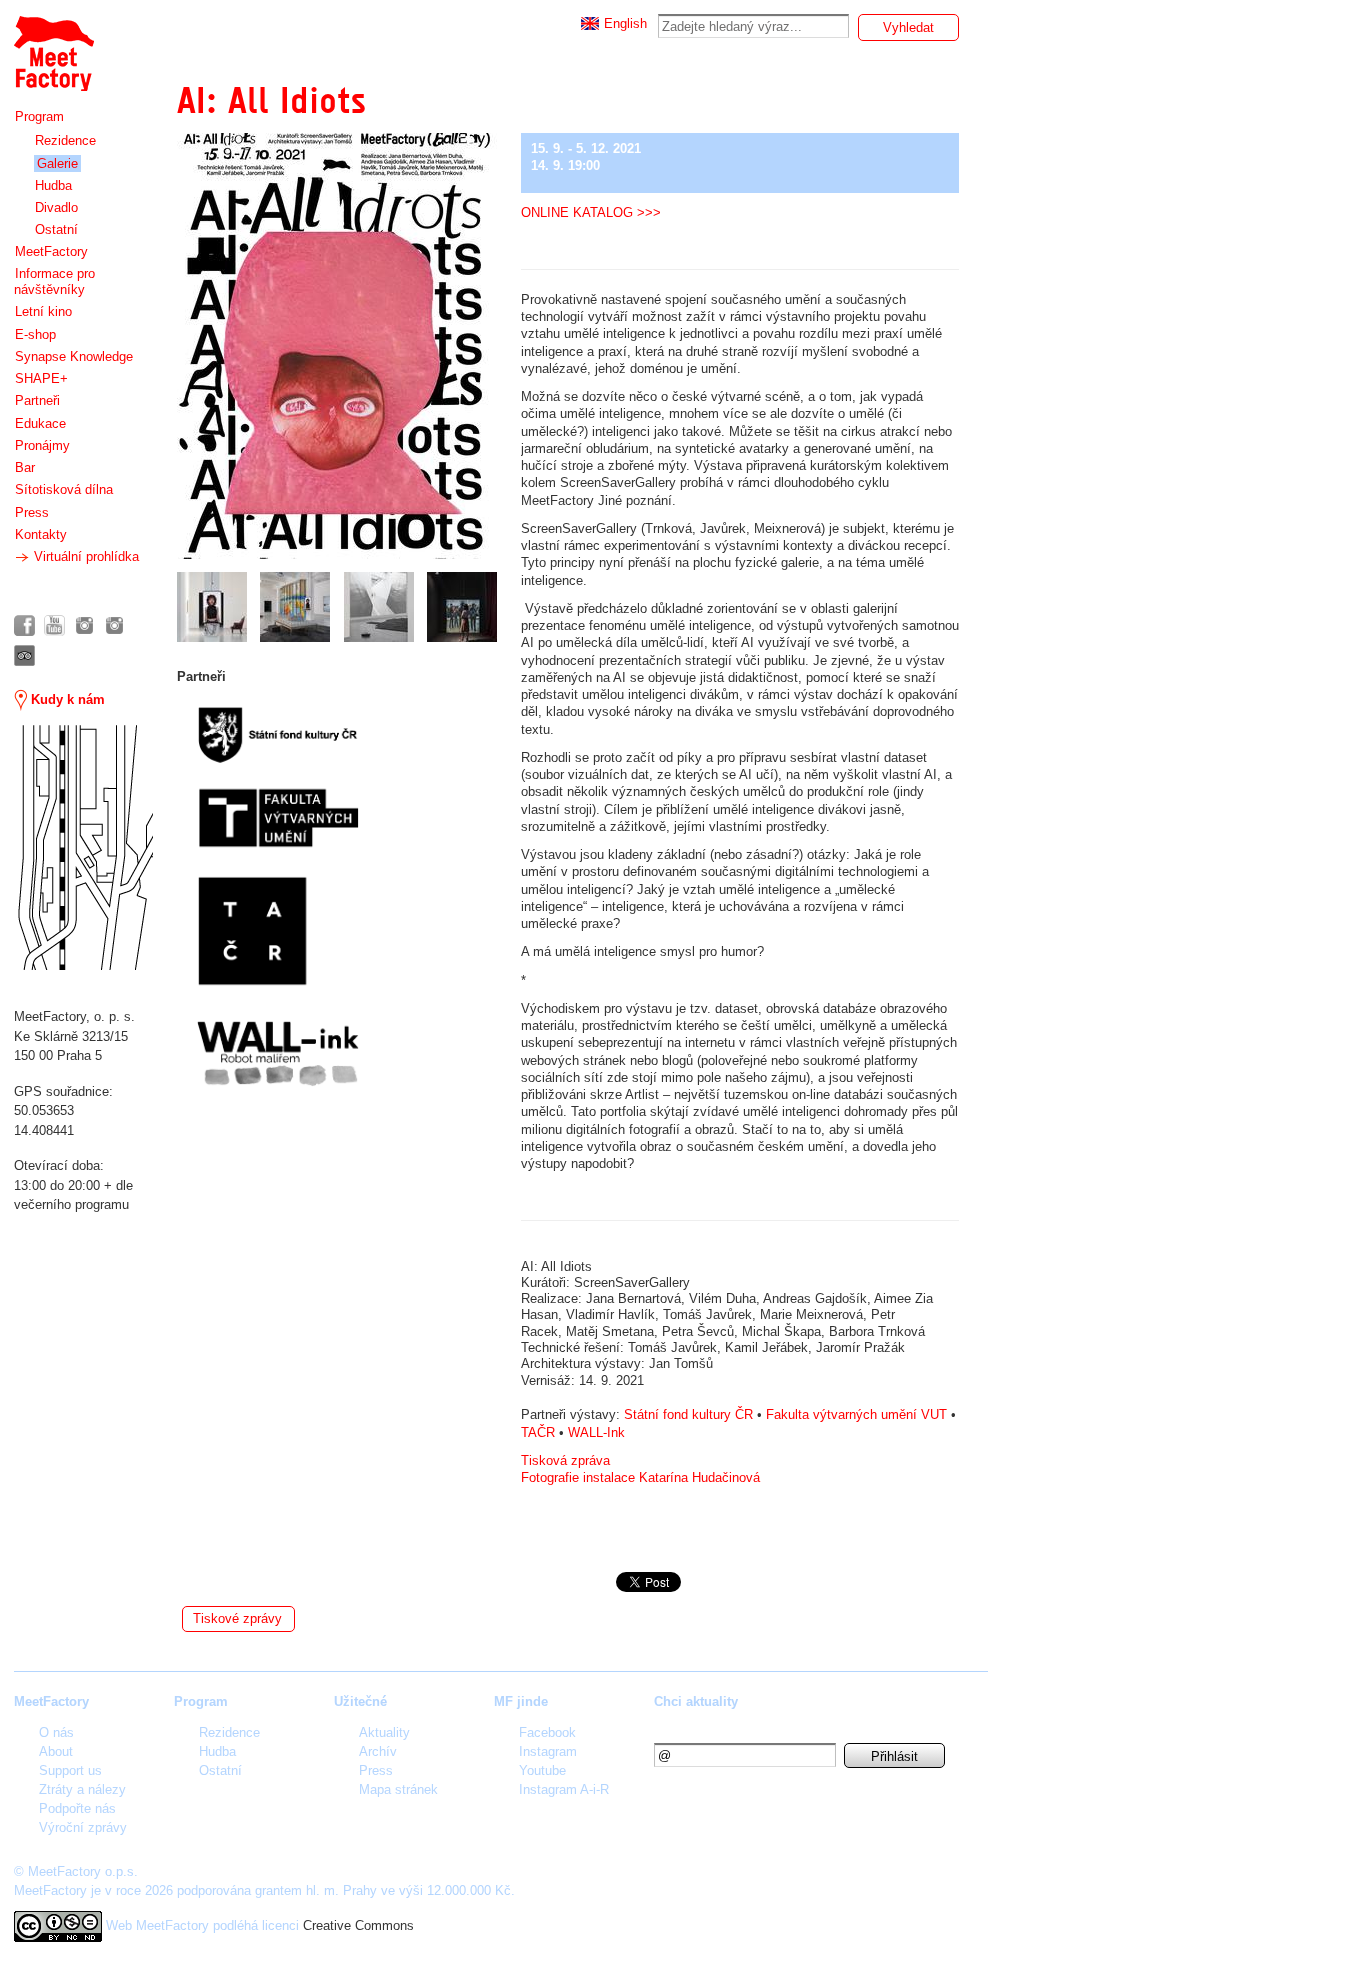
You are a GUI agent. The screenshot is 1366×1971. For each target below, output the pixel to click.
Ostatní (56, 229)
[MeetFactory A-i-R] (114, 625)
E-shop (35, 334)
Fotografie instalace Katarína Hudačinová (642, 1477)
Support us (70, 1770)
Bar (25, 467)
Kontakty (41, 534)
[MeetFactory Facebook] (24, 625)
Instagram (548, 1751)
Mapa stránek (398, 1789)
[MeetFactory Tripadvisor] (24, 655)
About (56, 1751)
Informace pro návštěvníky (54, 281)
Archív (378, 1751)
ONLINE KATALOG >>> (591, 212)
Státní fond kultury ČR (688, 1414)
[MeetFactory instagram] (84, 625)
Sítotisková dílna (64, 489)
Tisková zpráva (567, 1460)
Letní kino (43, 311)
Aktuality (384, 1732)
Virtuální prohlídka (84, 556)
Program (39, 116)
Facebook (547, 1732)
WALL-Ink (598, 1432)
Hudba (53, 185)
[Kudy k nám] (83, 847)
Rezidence (65, 140)
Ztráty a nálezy (82, 1789)
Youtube (542, 1770)
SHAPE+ (41, 378)
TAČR (540, 1432)
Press (32, 512)
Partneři (37, 400)
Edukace (40, 423)
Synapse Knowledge (74, 356)
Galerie (57, 163)
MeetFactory (51, 251)
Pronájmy (42, 445)
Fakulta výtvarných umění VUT (856, 1414)
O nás (56, 1732)
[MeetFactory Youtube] (54, 625)
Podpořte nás (77, 1808)
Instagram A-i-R (564, 1789)
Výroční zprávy (83, 1827)
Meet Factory (53, 43)
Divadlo (56, 207)
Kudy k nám (66, 699)
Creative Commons (358, 1924)
